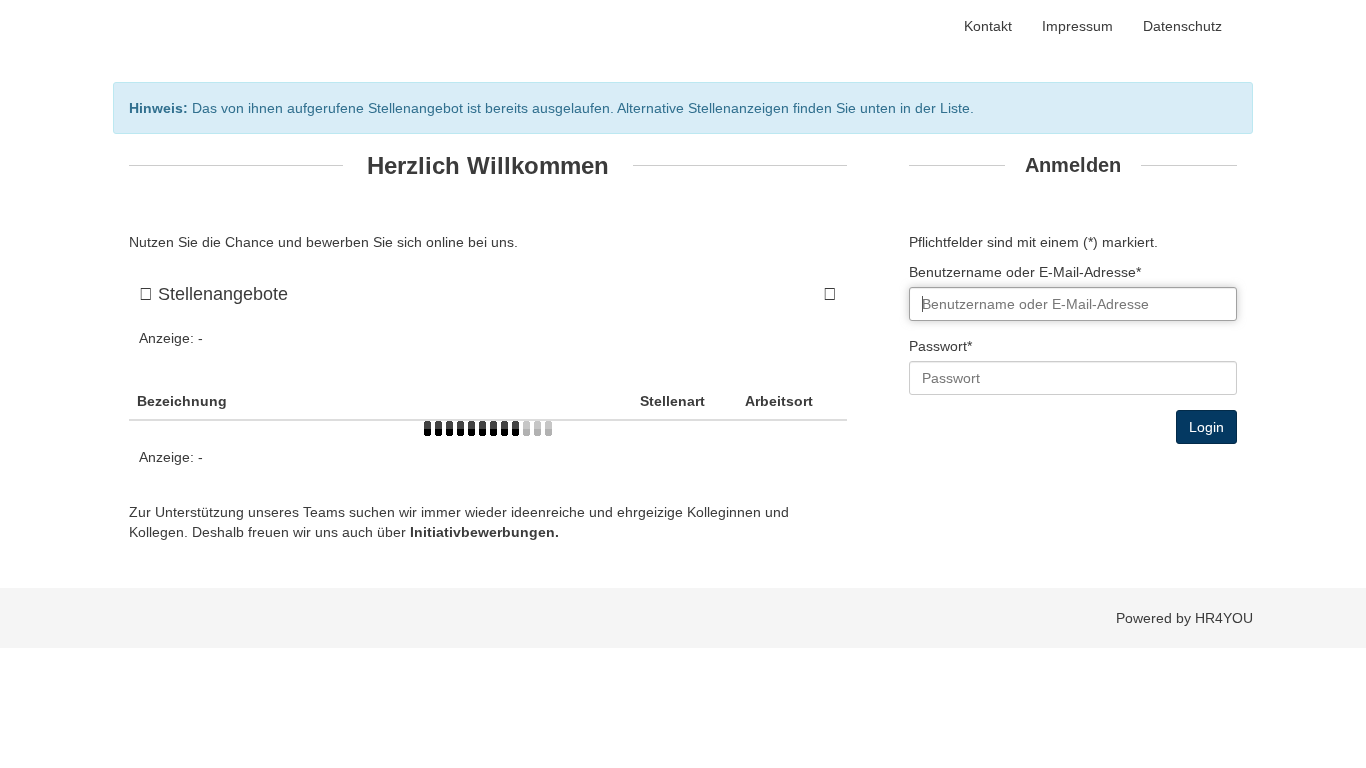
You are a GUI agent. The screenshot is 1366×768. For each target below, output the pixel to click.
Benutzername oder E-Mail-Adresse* (1025, 272)
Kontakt (988, 26)
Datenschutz (1182, 26)
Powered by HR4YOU (1184, 618)
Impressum (1077, 26)
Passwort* (940, 346)
